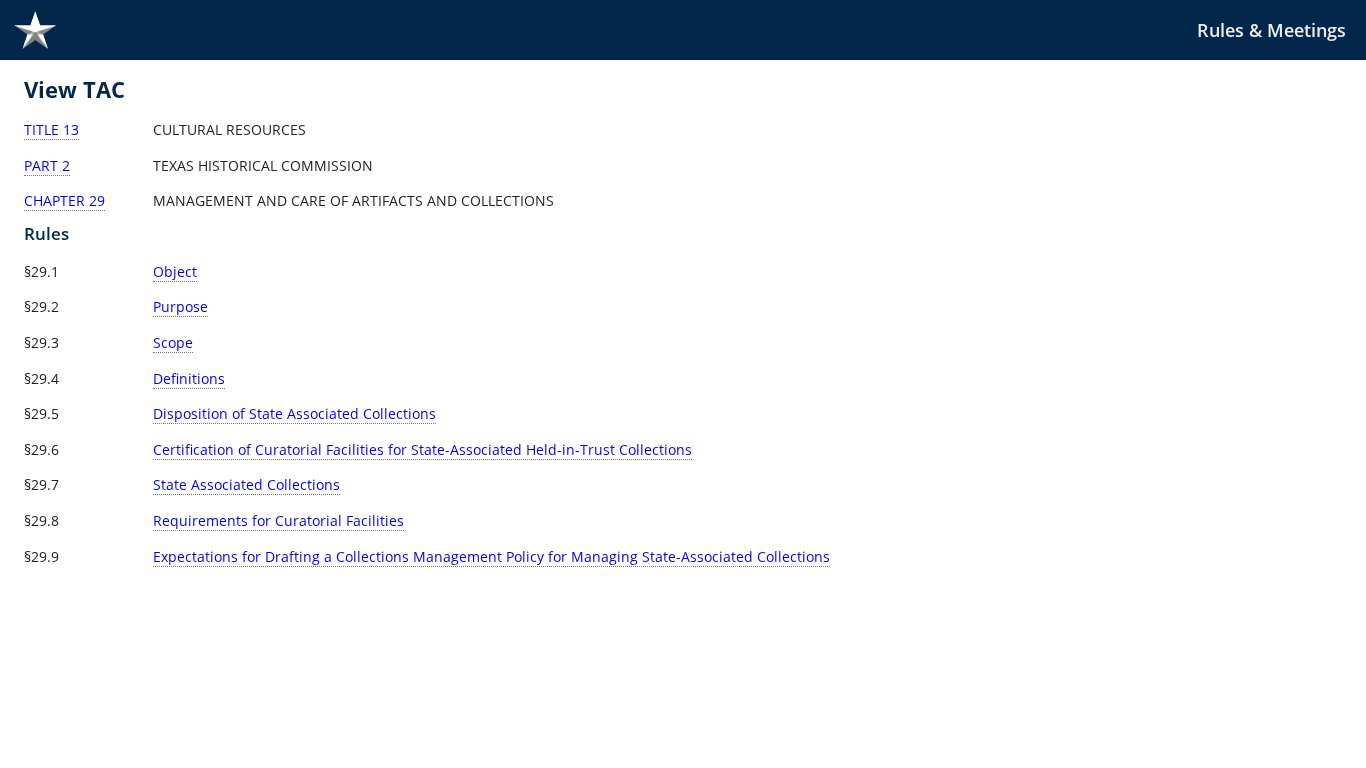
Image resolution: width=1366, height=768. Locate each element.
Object (175, 271)
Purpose (180, 306)
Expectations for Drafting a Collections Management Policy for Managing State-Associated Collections (491, 556)
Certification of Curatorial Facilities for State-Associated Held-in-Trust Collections (422, 449)
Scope (173, 342)
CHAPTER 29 (64, 200)
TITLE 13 (51, 129)
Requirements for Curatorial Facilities (278, 520)
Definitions (189, 378)
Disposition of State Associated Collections (294, 413)
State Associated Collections (246, 484)
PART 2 (47, 165)
